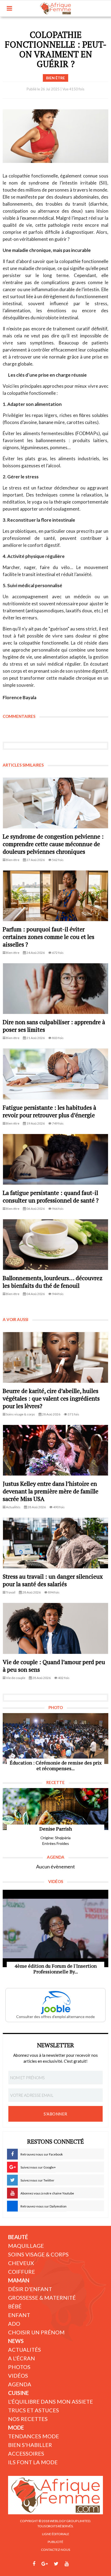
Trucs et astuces (34, 2410)
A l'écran (22, 2358)
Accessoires (26, 2453)
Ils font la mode (33, 2462)
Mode (16, 2427)
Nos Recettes (28, 2419)
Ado (14, 2324)
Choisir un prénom (36, 2332)
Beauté (18, 2237)
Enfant (19, 2315)
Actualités (25, 2350)
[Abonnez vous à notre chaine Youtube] (67, 2564)
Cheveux (21, 2263)
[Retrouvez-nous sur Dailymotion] (77, 2564)
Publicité (55, 2542)
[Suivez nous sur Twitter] (56, 2564)
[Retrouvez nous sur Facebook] (34, 2564)
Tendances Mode (34, 2436)
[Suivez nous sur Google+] (45, 2564)
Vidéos (18, 2375)
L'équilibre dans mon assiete (51, 2401)
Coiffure (22, 2272)
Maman (19, 2280)
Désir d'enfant (30, 2289)
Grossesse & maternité (42, 2298)
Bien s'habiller (30, 2445)
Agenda (20, 2384)
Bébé (15, 2306)
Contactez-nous (55, 2550)
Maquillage (26, 2246)
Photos (19, 2367)
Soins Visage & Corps (38, 2254)
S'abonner (55, 2114)
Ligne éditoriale (56, 2534)
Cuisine (18, 2393)
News (16, 2341)
